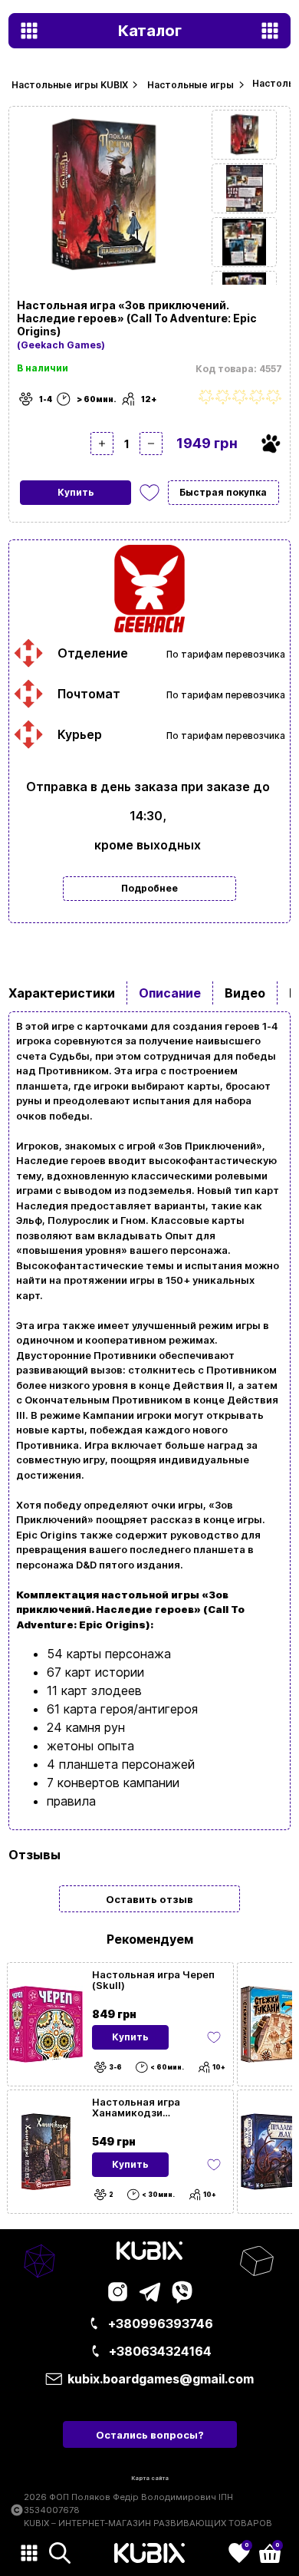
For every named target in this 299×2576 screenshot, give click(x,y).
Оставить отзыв (149, 1899)
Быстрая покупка (223, 492)
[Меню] (29, 2553)
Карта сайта (150, 2478)
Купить (76, 492)
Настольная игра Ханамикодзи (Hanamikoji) (136, 2107)
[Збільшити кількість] (102, 444)
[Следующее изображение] (244, 135)
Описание (170, 993)
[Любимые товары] (214, 2037)
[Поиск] (60, 2553)
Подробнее (149, 888)
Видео (245, 993)
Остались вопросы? (150, 2435)
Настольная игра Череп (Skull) (153, 1980)
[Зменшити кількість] (151, 444)
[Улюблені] (149, 493)
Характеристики (62, 993)
